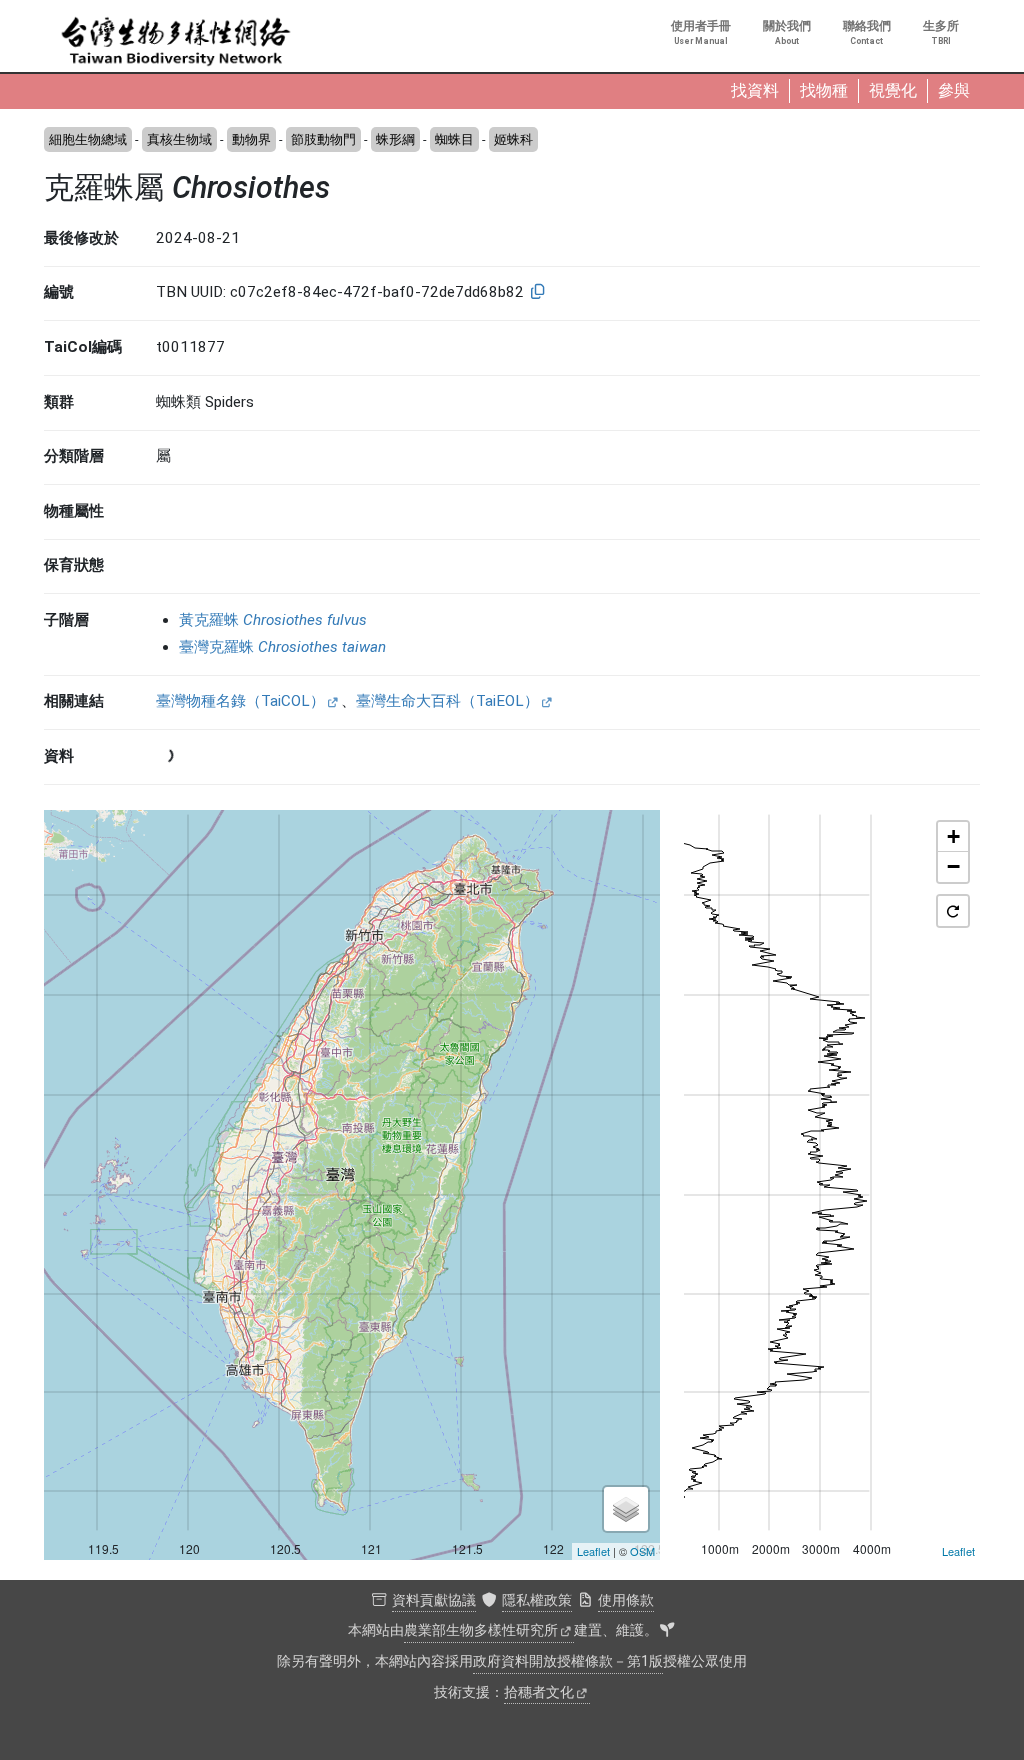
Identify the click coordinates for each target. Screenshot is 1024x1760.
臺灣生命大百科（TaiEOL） (447, 701)
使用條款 (626, 1600)
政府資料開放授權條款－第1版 (568, 1661)
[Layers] (626, 1509)
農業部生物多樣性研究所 (481, 1630)
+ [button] (953, 836)
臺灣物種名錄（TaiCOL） (240, 701)
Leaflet (593, 1551)
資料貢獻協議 (434, 1600)
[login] (667, 1631)
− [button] (953, 866)
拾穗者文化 (539, 1692)
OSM (642, 1551)
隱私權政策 (537, 1600)
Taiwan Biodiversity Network (176, 42)
